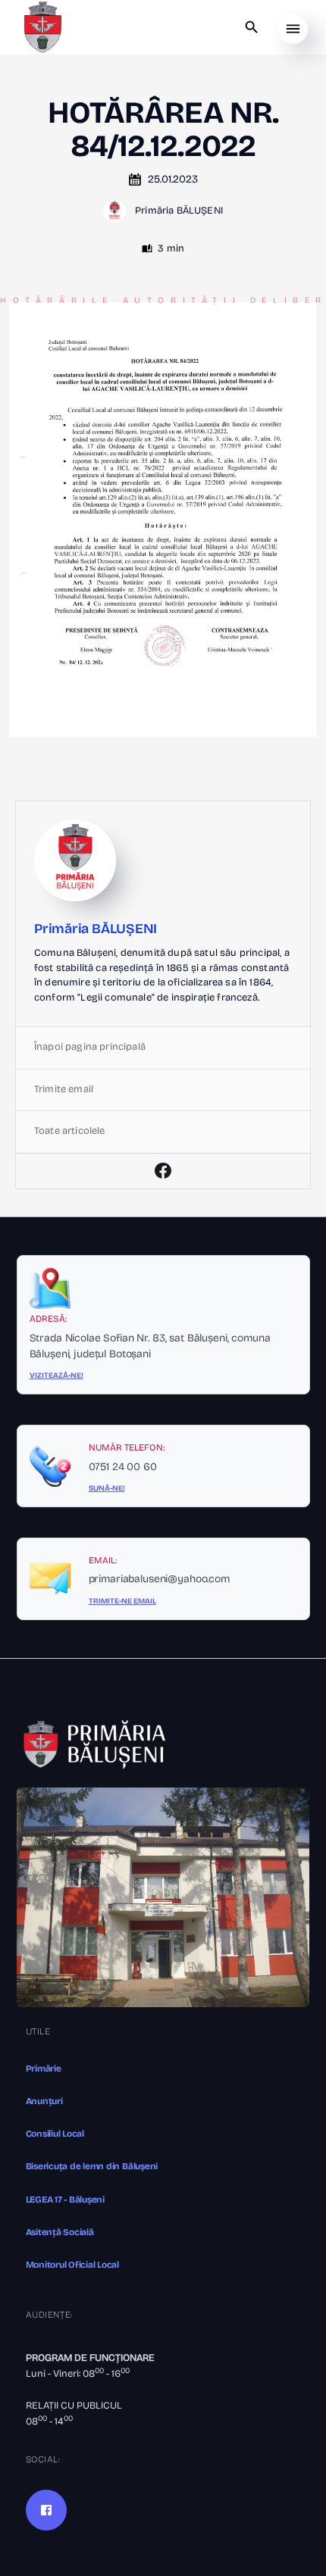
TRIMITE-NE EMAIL (122, 1601)
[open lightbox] (163, 520)
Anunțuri (44, 2101)
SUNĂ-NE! (107, 1488)
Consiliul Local (55, 2134)
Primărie (44, 2069)
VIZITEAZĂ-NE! (56, 1375)
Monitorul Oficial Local (72, 2265)
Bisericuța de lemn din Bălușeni (92, 2166)
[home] (42, 27)
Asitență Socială (60, 2232)
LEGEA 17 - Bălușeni (65, 2200)
